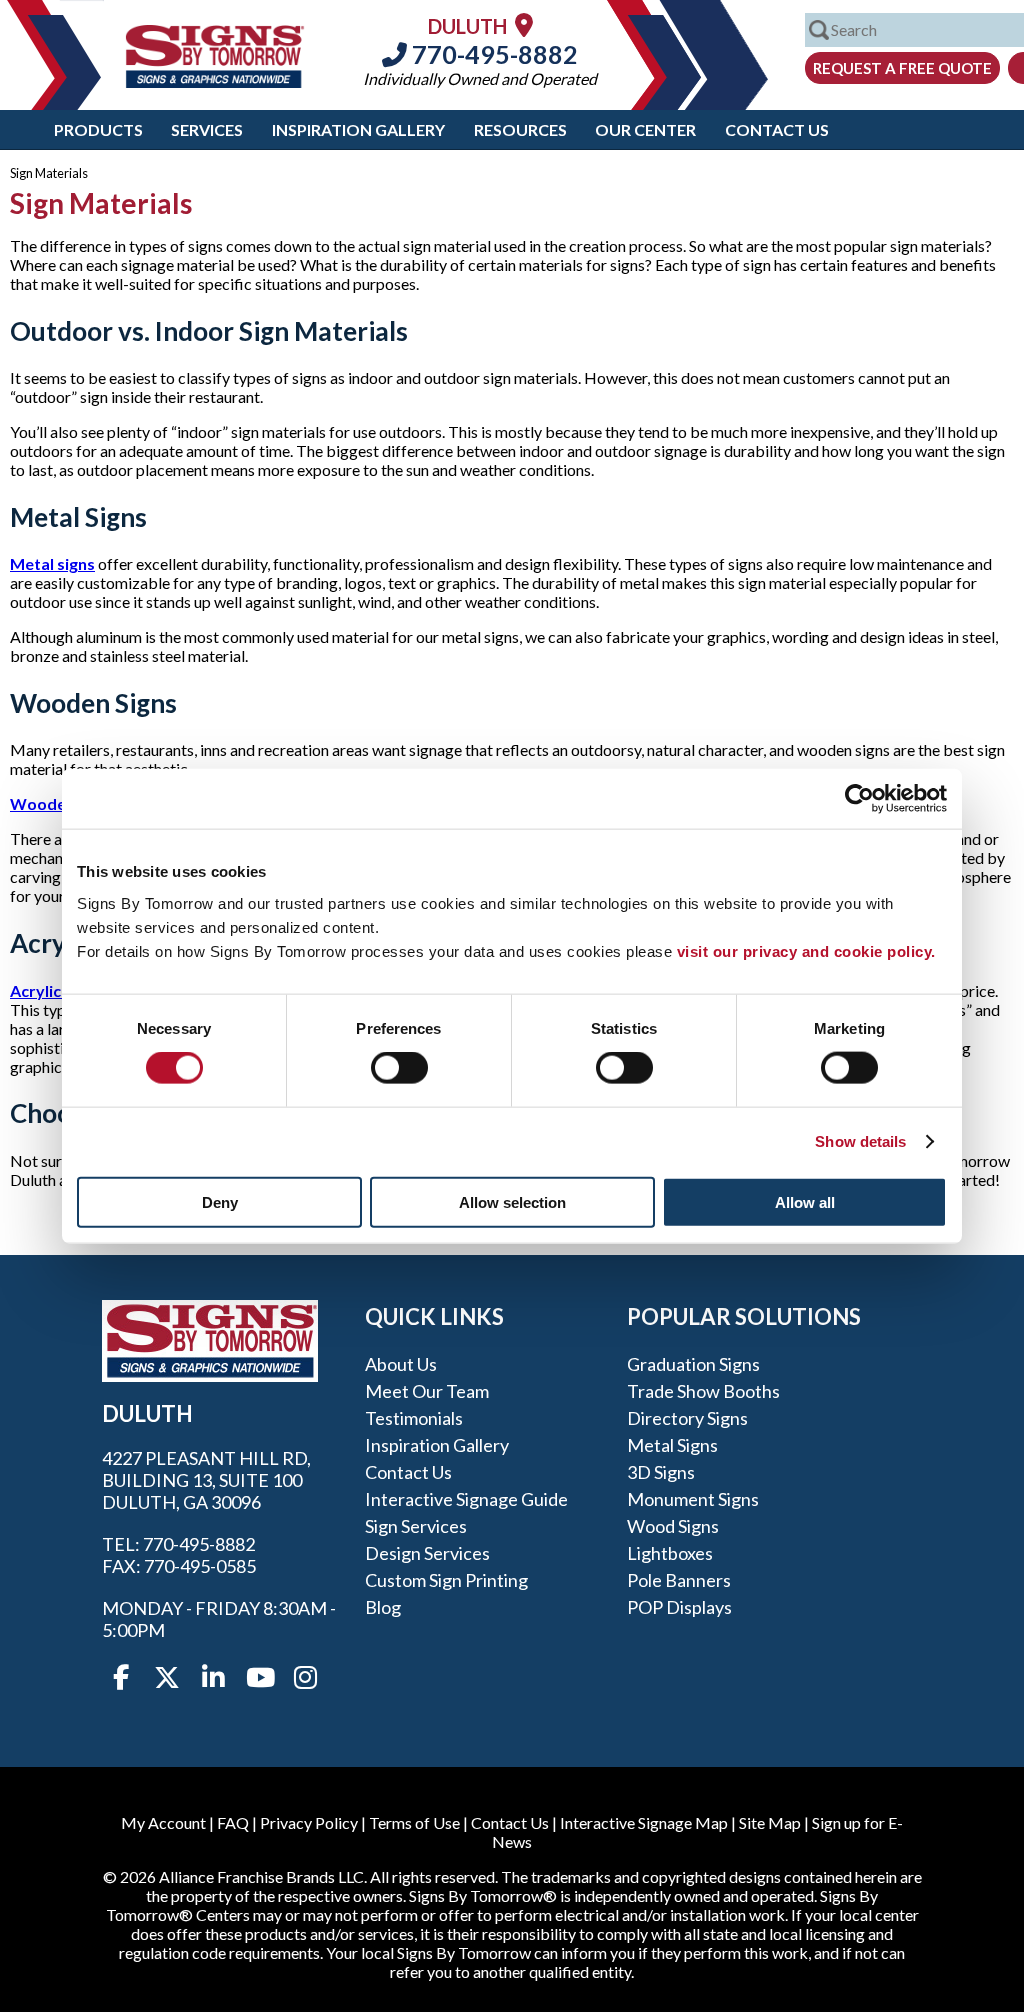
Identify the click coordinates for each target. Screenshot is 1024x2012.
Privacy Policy (309, 1822)
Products (98, 129)
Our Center (645, 129)
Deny (220, 1201)
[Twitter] (167, 1678)
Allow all (805, 1201)
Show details (860, 1141)
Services (207, 129)
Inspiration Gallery (358, 129)
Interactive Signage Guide (466, 1499)
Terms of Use (414, 1822)
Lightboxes (670, 1553)
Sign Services (416, 1526)
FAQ (233, 1822)
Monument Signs (693, 1499)
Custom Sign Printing (446, 1580)
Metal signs (52, 563)
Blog (383, 1607)
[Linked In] (213, 1678)
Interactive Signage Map (644, 1822)
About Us (401, 1364)
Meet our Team (427, 1391)
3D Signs (661, 1472)
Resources (520, 129)
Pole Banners (679, 1580)
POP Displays (679, 1607)
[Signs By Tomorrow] (215, 81)
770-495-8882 (492, 54)
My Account (163, 1822)
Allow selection (512, 1201)
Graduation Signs (693, 1364)
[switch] (399, 1068)
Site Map (770, 1822)
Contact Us (777, 129)
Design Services (427, 1553)
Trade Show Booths (703, 1391)
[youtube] (259, 1678)
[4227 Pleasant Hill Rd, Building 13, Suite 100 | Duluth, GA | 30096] (524, 24)
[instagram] (305, 1678)
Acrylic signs (56, 990)
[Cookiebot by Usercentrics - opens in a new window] (859, 799)
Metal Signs (672, 1445)
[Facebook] (121, 1678)
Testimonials (414, 1418)
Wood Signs (673, 1526)
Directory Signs (687, 1418)
